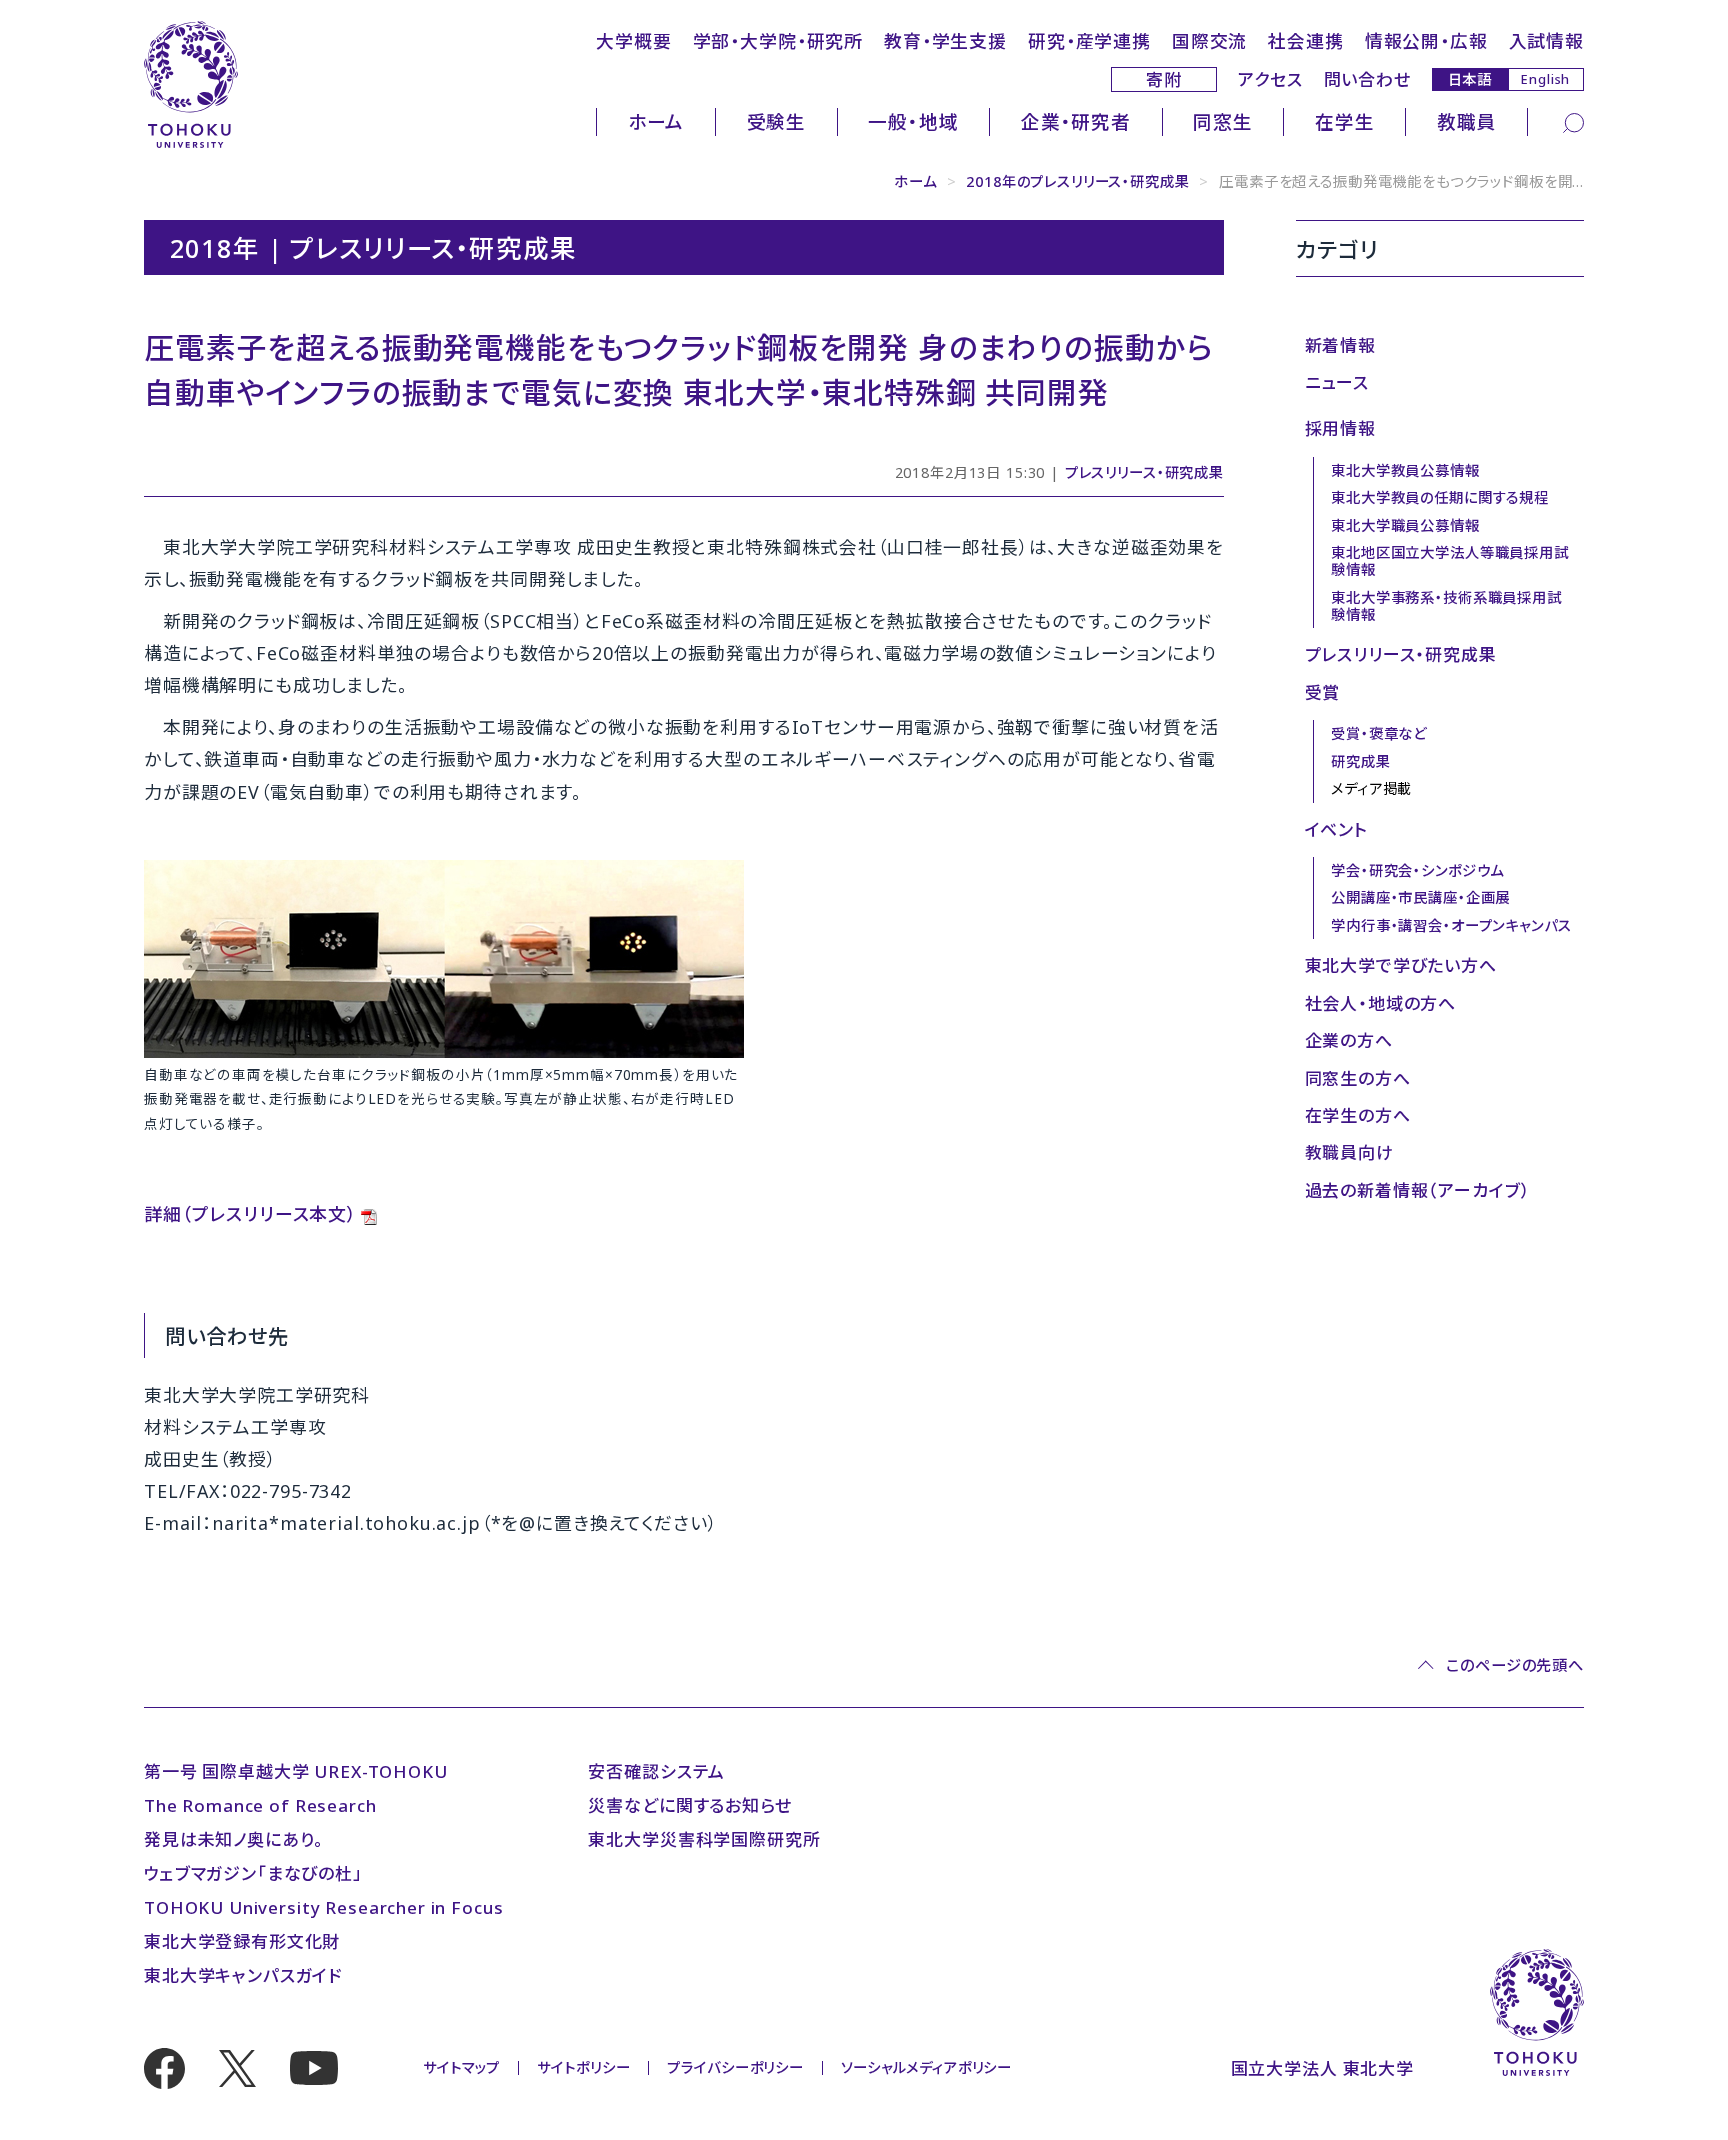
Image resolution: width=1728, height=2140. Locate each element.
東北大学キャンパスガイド (243, 1975)
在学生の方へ (1358, 1115)
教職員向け (1349, 1152)
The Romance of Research (260, 1805)
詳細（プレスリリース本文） (250, 1214)
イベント (1336, 829)
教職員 (1467, 121)
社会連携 (1305, 41)
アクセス (1270, 79)
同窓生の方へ (1358, 1078)
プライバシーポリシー (735, 2067)
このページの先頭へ (1515, 1665)
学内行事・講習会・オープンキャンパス (1451, 925)
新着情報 (1340, 345)
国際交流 (1209, 41)
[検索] (1573, 122)
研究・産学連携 (1089, 41)
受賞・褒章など (1379, 733)
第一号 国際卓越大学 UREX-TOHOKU (296, 1771)
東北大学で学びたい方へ (1401, 965)
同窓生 (1223, 121)
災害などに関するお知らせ (689, 1805)
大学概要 (633, 41)
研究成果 (1360, 761)
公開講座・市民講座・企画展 (1420, 897)
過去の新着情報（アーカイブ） (1418, 1190)
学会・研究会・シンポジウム (1417, 870)
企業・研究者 (1076, 121)
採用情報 (1340, 428)
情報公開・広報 (1426, 41)
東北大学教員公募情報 (1405, 470)
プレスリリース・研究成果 (1144, 472)
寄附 (1164, 79)
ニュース (1337, 382)
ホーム (656, 121)
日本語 (1470, 78)
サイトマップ (461, 2067)
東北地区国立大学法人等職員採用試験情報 (1450, 561)
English (1545, 79)
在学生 (1345, 121)
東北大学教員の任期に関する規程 (1440, 497)
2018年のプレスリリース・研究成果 (1077, 181)
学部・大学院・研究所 (778, 41)
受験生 (777, 121)
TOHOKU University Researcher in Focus (323, 1907)
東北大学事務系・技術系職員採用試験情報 (1446, 606)
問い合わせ (1367, 79)
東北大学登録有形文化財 (242, 1941)
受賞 (1323, 692)
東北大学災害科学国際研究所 (704, 1839)
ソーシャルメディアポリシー (926, 2067)
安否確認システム (656, 1771)
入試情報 (1546, 41)
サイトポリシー (583, 2067)
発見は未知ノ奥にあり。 (234, 1839)
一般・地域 (913, 121)
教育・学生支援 (945, 41)
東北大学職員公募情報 (1405, 525)
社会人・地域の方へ (1381, 1003)
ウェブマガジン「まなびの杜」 (253, 1873)
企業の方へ (1349, 1040)
